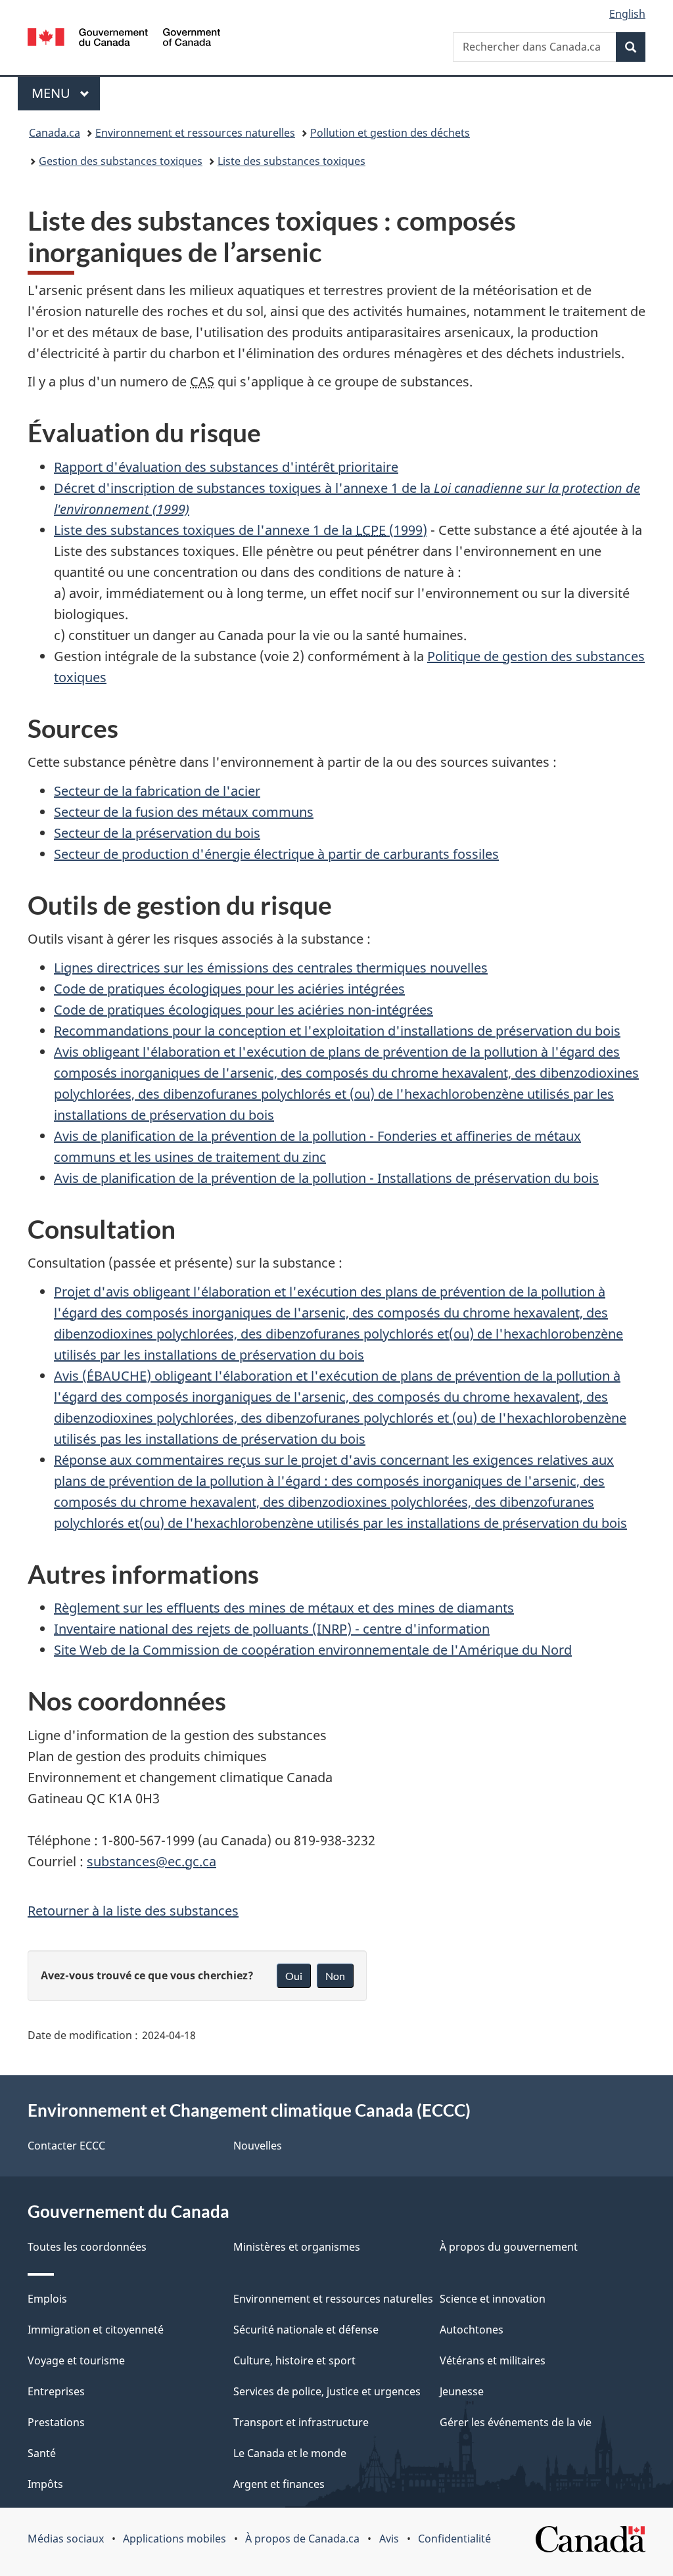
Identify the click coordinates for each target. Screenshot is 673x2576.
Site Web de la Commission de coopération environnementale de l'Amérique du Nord (313, 1650)
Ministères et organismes (297, 2247)
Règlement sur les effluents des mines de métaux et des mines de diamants (284, 1608)
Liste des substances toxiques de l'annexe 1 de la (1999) (241, 530)
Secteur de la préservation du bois (157, 833)
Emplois (47, 2299)
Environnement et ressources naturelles (195, 133)
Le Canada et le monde (290, 2453)
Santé (42, 2453)
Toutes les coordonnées (87, 2247)
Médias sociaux (66, 2539)
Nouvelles (258, 2146)
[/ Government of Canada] (124, 39)
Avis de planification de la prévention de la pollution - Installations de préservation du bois (326, 1178)
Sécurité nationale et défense (306, 2330)
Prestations (56, 2422)
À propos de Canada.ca (302, 2539)
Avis (389, 2539)
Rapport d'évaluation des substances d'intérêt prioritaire (226, 467)
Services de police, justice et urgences (327, 2391)
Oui (294, 1976)
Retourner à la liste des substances (133, 1911)
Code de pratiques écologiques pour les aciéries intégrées (229, 989)
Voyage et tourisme (76, 2360)
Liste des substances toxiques (291, 161)
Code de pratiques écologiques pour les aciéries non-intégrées (244, 1010)
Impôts (45, 2484)
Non (335, 1976)
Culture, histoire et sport (294, 2360)
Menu (66, 93)
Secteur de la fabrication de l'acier (157, 791)
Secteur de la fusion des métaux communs (184, 812)
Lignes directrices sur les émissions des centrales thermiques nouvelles (271, 968)
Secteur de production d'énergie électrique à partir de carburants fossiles (276, 854)
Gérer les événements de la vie (516, 2422)
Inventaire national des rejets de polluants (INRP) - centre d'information (272, 1629)
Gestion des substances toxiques (121, 161)
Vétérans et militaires (493, 2360)
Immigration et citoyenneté (96, 2330)
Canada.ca (55, 133)
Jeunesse (462, 2391)
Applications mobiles (174, 2539)
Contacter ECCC (66, 2146)
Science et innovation (493, 2299)
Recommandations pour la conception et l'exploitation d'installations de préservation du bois (337, 1031)
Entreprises (56, 2391)
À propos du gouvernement (509, 2247)
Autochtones (472, 2330)
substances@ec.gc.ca (151, 1861)
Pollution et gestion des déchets (390, 133)
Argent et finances (279, 2484)
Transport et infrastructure (301, 2422)
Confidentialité (454, 2539)
